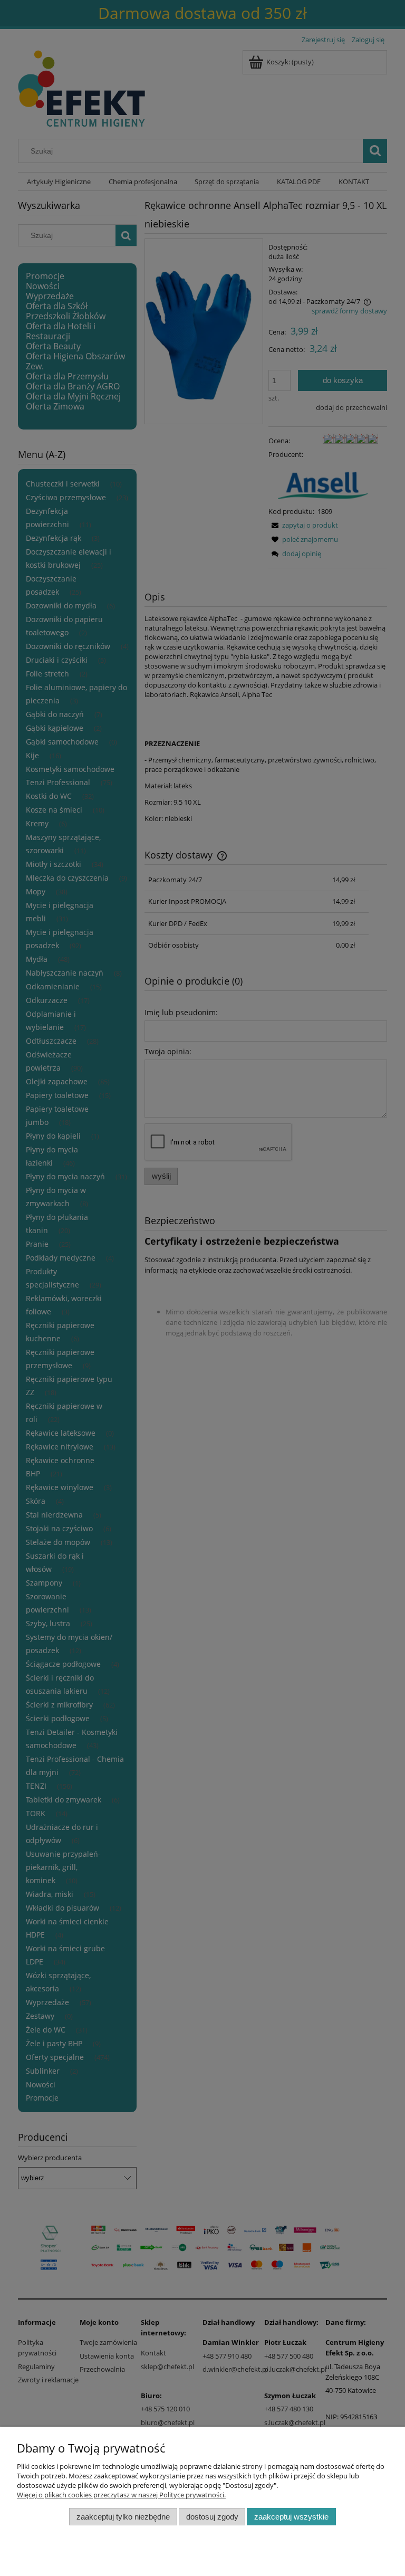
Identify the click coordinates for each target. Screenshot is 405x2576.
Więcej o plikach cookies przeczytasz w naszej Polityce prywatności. (121, 2495)
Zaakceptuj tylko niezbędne (123, 2517)
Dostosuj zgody (212, 2517)
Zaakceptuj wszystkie (291, 2517)
